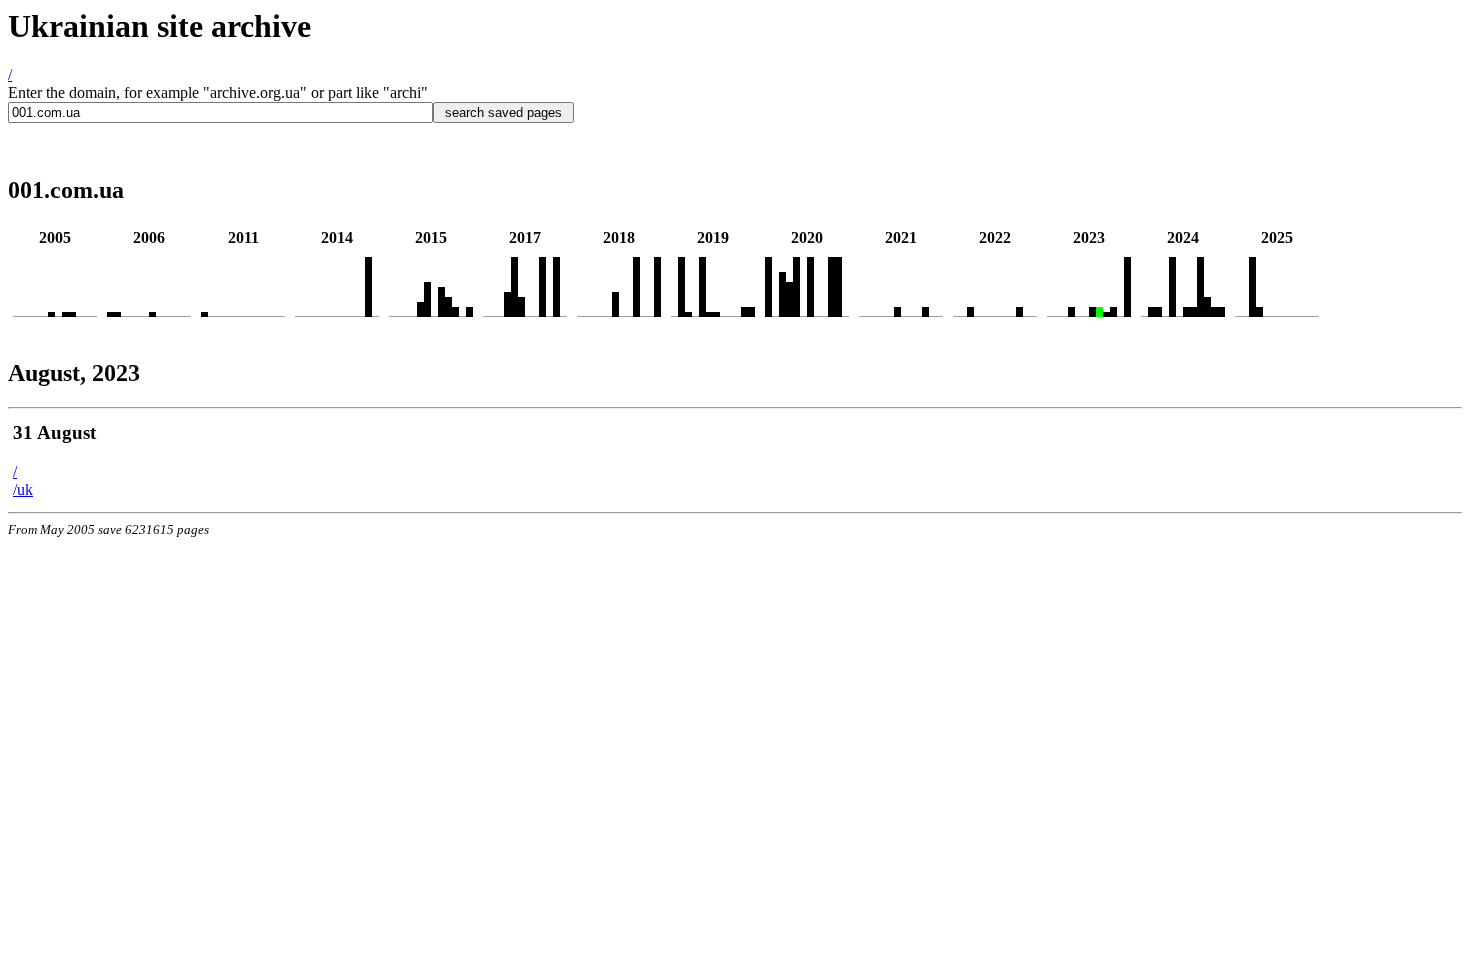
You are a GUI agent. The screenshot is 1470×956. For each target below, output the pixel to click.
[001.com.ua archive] (51, 311)
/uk (23, 489)
